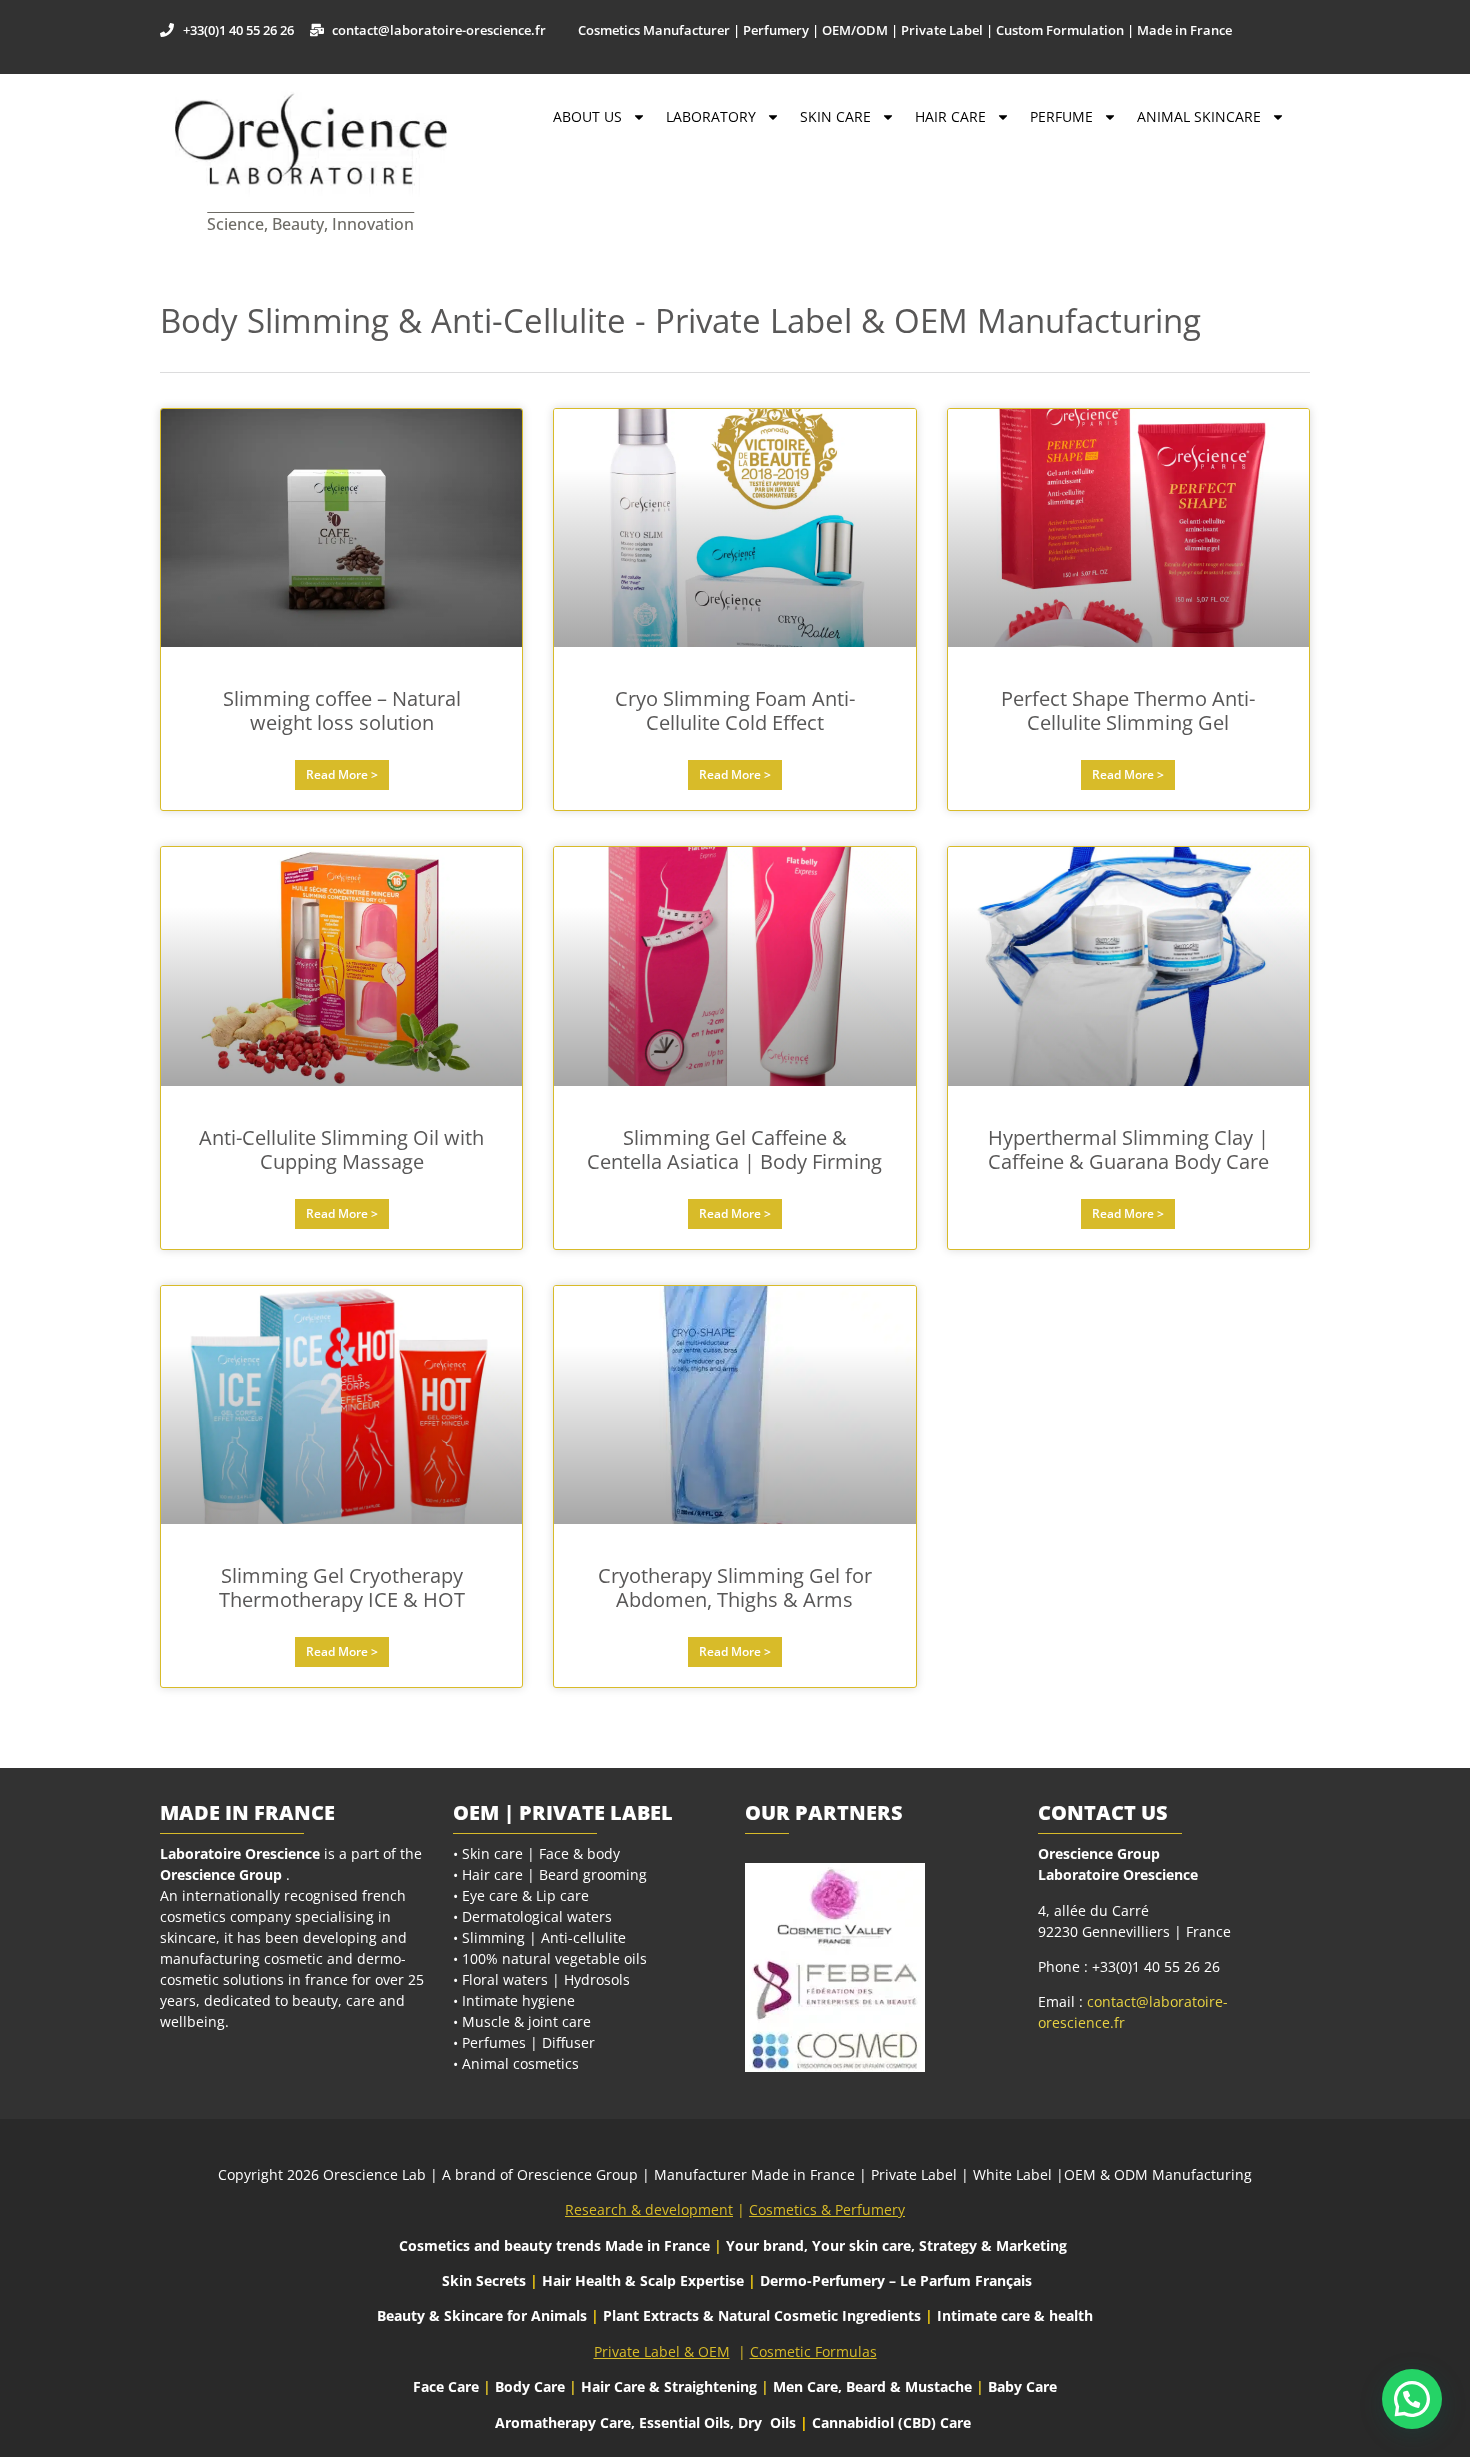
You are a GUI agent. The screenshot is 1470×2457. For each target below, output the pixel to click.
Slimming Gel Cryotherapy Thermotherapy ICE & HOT (342, 1587)
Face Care (448, 2386)
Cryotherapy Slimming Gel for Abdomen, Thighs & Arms (735, 1587)
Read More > (342, 774)
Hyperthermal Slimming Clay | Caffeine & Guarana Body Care (1128, 1149)
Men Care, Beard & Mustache (872, 2386)
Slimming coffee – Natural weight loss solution (342, 710)
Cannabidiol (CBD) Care (891, 2422)
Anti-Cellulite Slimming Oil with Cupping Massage (341, 1149)
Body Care (530, 2386)
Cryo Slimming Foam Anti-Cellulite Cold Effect (735, 710)
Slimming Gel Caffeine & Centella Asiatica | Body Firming (734, 1149)
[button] (1412, 2399)
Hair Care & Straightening (671, 2386)
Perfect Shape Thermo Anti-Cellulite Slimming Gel (1128, 710)
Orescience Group (221, 1874)
